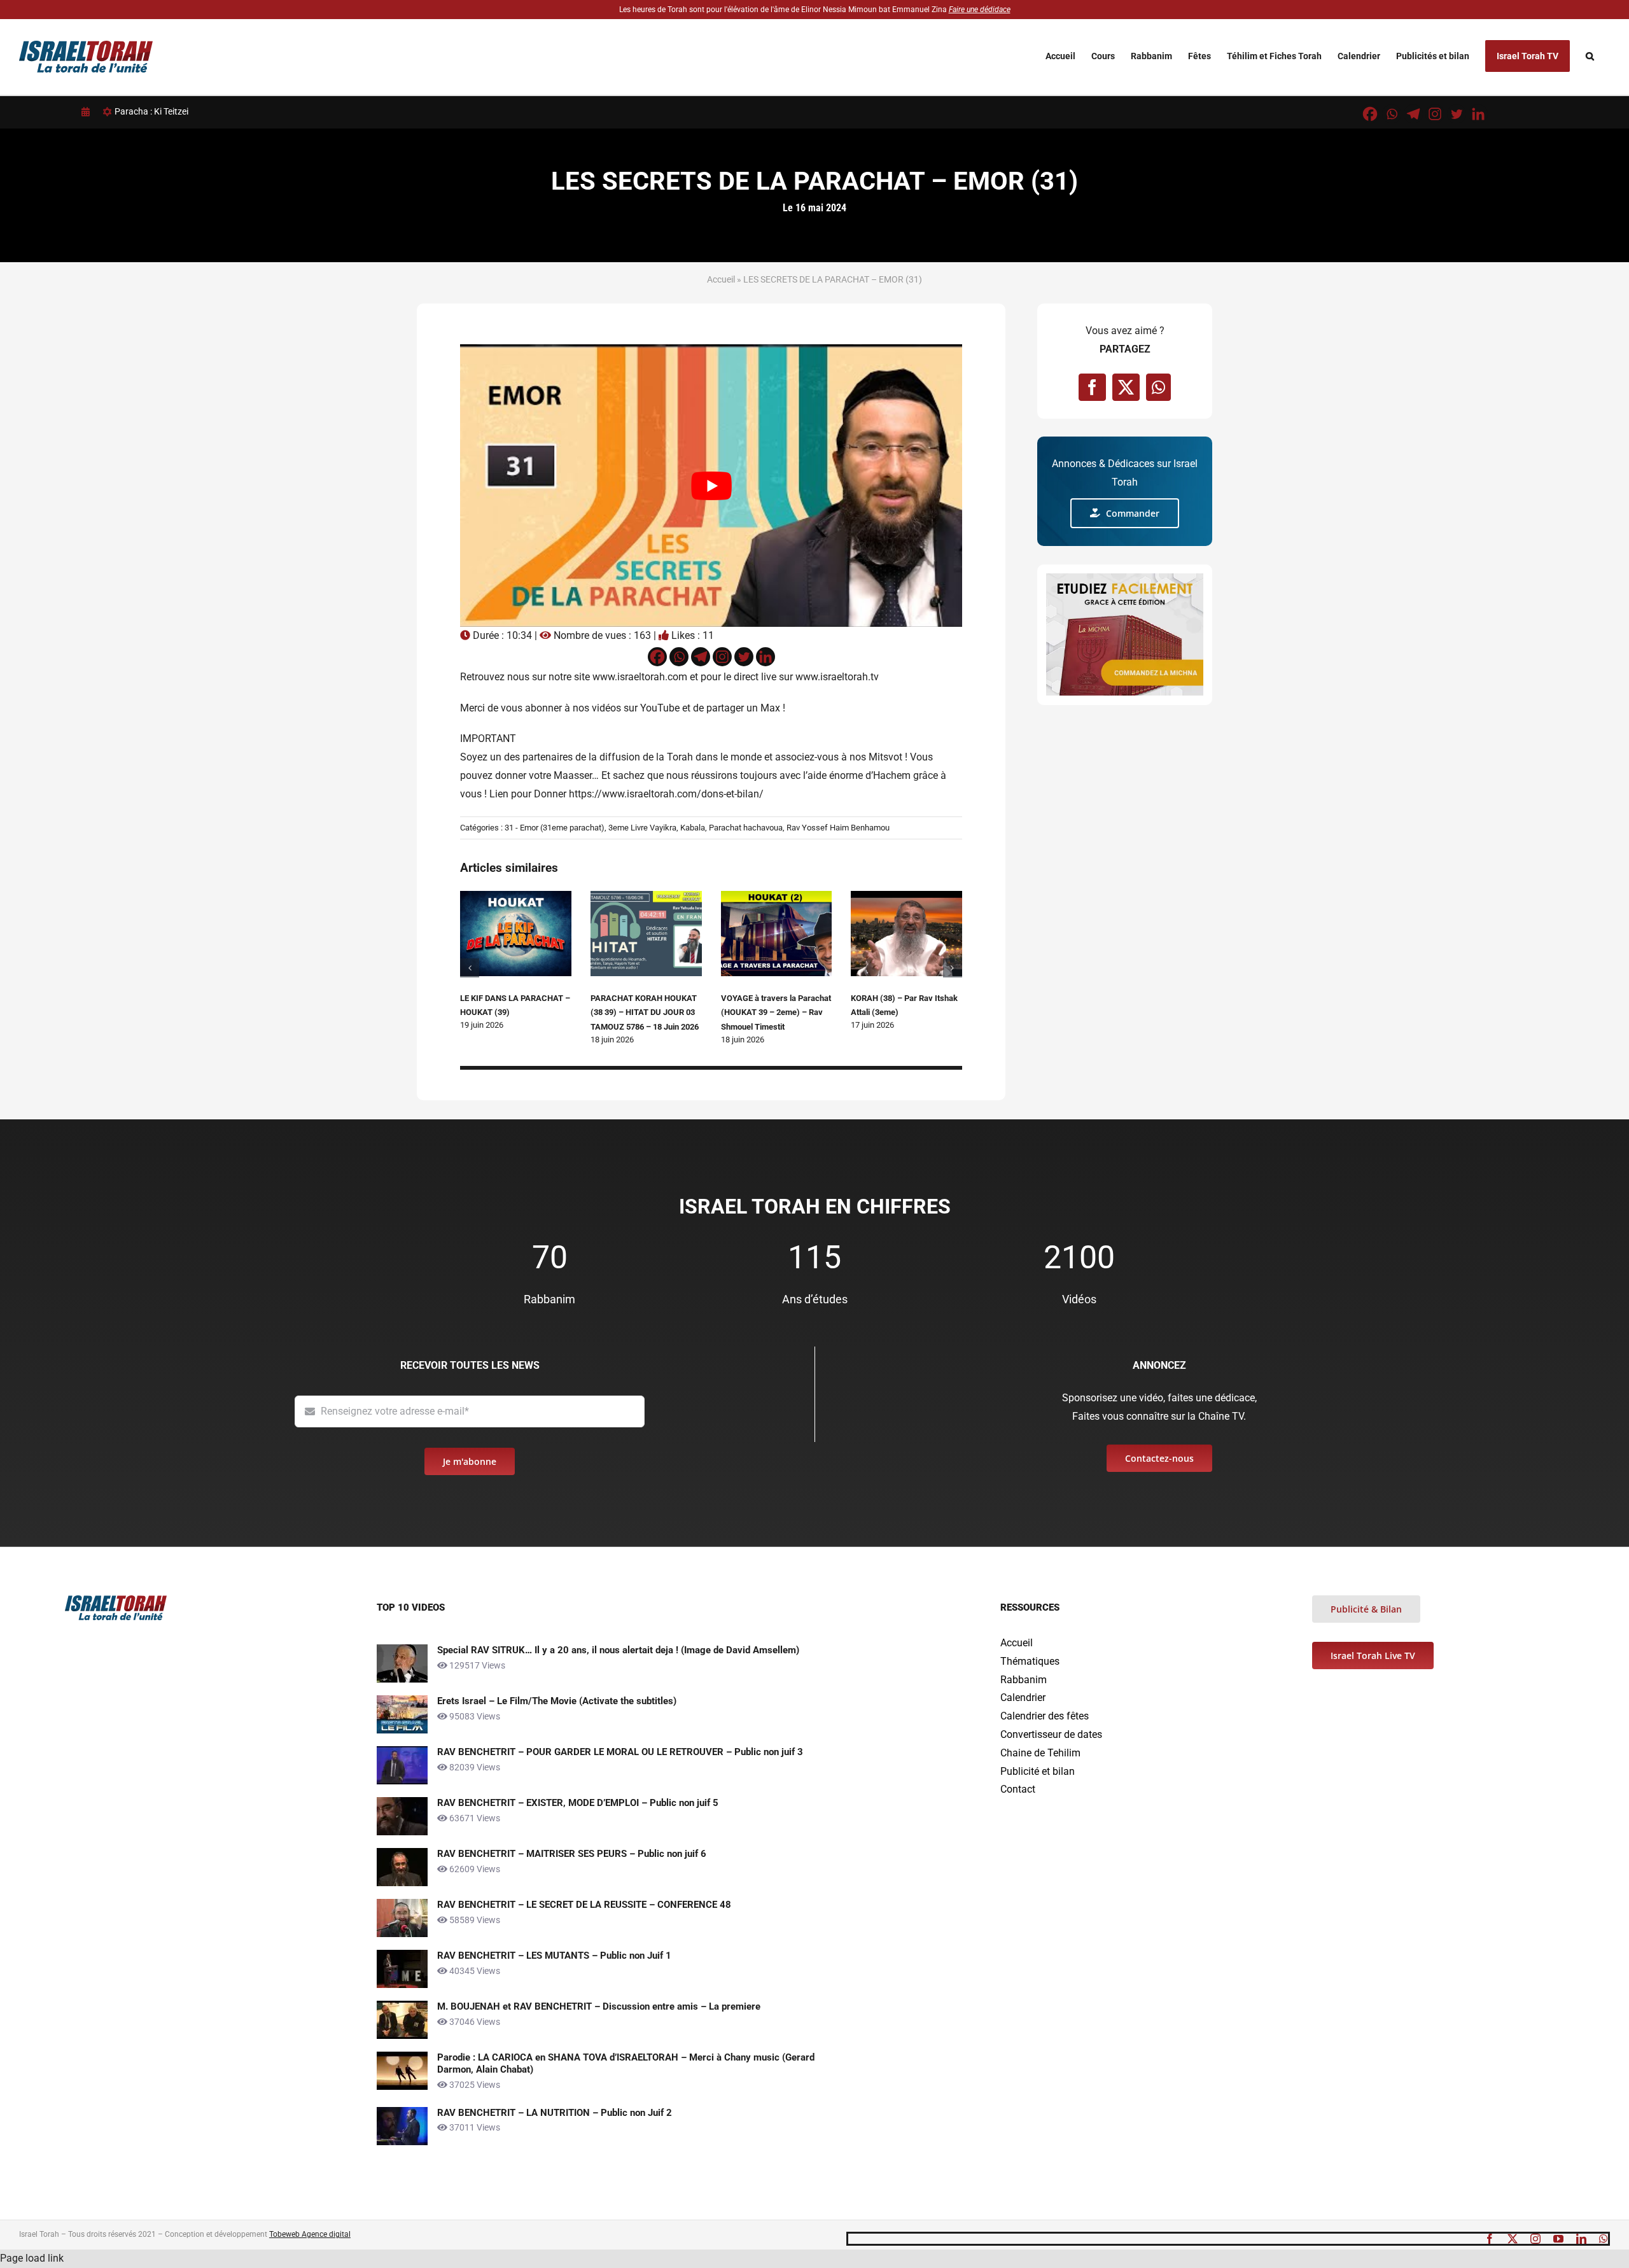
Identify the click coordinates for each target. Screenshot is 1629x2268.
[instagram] (1535, 2239)
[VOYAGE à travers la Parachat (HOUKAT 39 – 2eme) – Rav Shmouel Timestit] (777, 897)
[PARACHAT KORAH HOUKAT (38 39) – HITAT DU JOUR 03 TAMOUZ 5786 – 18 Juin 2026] (646, 897)
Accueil (721, 279)
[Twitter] (1457, 114)
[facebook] (1490, 2239)
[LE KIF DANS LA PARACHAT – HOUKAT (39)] (516, 897)
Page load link (32, 2258)
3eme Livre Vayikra (642, 828)
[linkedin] (1581, 2239)
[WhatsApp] (1158, 387)
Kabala (693, 828)
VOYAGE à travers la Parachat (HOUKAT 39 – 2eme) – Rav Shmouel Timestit (776, 1012)
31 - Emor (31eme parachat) (555, 828)
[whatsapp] (1604, 2239)
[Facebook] (1370, 114)
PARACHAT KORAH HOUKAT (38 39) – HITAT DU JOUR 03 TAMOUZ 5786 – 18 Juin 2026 (645, 1012)
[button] (1590, 56)
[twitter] (1513, 2239)
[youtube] (1558, 2239)
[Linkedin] (1478, 114)
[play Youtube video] (711, 485)
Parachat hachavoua (746, 828)
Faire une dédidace (980, 10)
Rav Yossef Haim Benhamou (838, 828)
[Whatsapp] (1392, 114)
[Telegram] (1413, 114)
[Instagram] (1435, 114)
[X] (1126, 387)
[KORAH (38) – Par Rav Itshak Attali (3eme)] (906, 897)
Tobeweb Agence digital (310, 2234)
